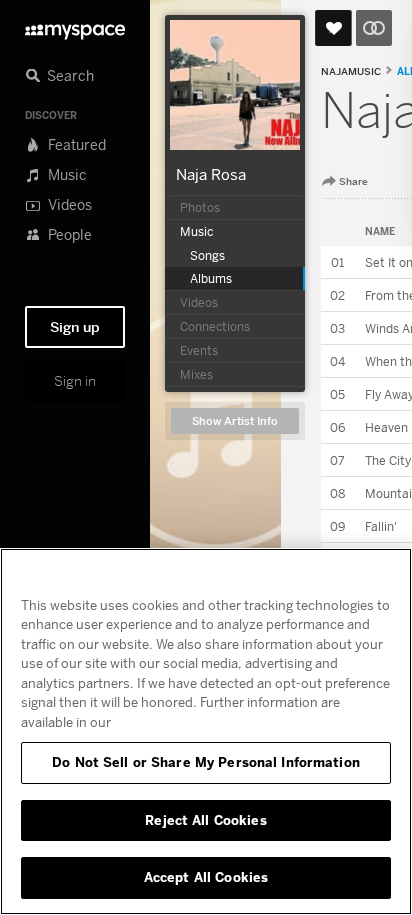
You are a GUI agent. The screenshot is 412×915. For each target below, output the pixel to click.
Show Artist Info (235, 421)
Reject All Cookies (205, 820)
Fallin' (381, 526)
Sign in (75, 381)
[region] (206, 731)
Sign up (75, 327)
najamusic (351, 71)
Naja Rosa (211, 174)
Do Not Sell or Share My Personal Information (206, 762)
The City (388, 460)
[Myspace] (75, 26)
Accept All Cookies (206, 877)
